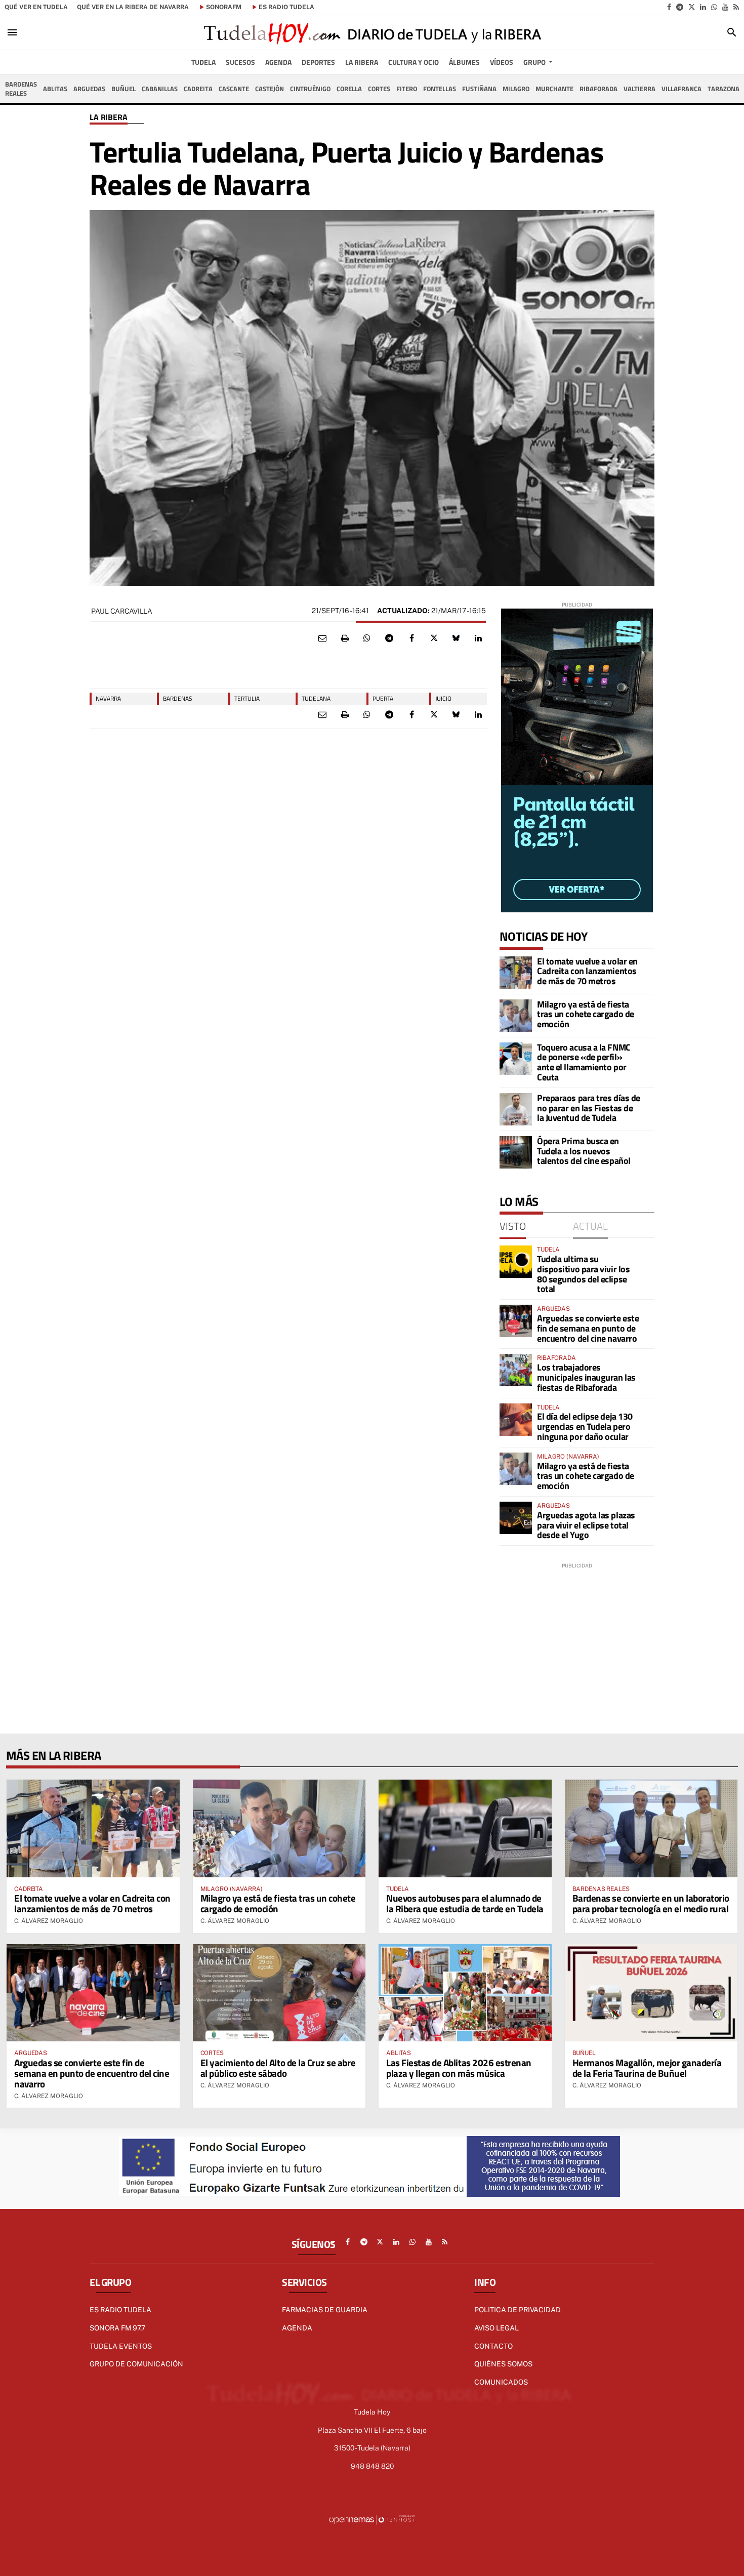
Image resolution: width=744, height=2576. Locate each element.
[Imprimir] (345, 638)
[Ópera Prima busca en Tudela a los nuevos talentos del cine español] (516, 1152)
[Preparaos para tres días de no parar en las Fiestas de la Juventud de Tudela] (516, 1109)
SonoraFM (224, 7)
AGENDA (297, 2328)
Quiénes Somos (503, 2364)
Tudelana (316, 698)
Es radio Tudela (120, 2310)
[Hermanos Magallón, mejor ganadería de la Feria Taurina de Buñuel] (651, 1993)
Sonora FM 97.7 (117, 2328)
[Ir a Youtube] (725, 7)
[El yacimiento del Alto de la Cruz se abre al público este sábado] (279, 1993)
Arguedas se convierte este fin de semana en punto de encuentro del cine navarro (588, 1328)
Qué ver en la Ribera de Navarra (133, 7)
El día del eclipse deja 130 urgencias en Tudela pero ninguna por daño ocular (585, 1426)
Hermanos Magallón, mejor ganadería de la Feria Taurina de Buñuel (647, 2068)
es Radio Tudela (286, 7)
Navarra (108, 698)
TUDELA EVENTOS (121, 2346)
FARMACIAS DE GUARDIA (325, 2310)
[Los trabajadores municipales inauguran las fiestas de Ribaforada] (516, 1370)
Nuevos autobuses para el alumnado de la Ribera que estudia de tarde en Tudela (465, 1903)
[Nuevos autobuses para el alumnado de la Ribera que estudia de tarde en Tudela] (465, 1828)
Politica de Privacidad (518, 2310)
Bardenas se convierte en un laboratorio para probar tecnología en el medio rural (651, 1903)
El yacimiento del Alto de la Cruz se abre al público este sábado (278, 2068)
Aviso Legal (497, 2328)
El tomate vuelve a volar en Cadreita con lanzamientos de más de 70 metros (587, 971)
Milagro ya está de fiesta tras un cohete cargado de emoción (586, 1014)
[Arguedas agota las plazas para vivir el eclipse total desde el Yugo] (516, 1518)
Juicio (443, 698)
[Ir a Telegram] (680, 7)
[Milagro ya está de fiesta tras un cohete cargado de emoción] (516, 1016)
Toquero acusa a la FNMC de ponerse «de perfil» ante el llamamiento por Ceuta (584, 1062)
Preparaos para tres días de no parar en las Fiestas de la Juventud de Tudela (589, 1108)
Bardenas (178, 698)
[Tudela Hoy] (372, 32)
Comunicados (501, 2382)
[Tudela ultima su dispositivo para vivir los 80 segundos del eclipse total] (516, 1262)
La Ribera (109, 117)
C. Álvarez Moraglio (49, 1921)
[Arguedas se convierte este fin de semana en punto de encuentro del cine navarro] (516, 1321)
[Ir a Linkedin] (703, 7)
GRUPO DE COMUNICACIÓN (136, 2364)
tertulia (247, 698)
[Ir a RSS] (736, 7)
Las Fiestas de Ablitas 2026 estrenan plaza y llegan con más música (459, 2068)
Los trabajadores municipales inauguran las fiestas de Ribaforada (586, 1377)
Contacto (493, 2346)
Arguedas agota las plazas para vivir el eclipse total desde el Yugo (586, 1525)
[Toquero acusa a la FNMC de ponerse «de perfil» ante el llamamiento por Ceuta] (516, 1059)
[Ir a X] (692, 7)
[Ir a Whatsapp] (714, 7)
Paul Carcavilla (122, 611)
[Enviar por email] (322, 638)
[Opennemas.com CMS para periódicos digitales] (372, 2519)
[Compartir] (367, 638)
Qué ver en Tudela (36, 7)
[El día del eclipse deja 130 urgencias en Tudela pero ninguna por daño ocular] (516, 1420)
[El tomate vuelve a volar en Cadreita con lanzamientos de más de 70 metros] (516, 973)
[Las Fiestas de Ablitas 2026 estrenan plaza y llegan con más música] (465, 1993)
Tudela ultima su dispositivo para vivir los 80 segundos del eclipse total (583, 1274)
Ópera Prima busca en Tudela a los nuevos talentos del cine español (584, 1151)
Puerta (383, 698)
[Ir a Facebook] (669, 7)
